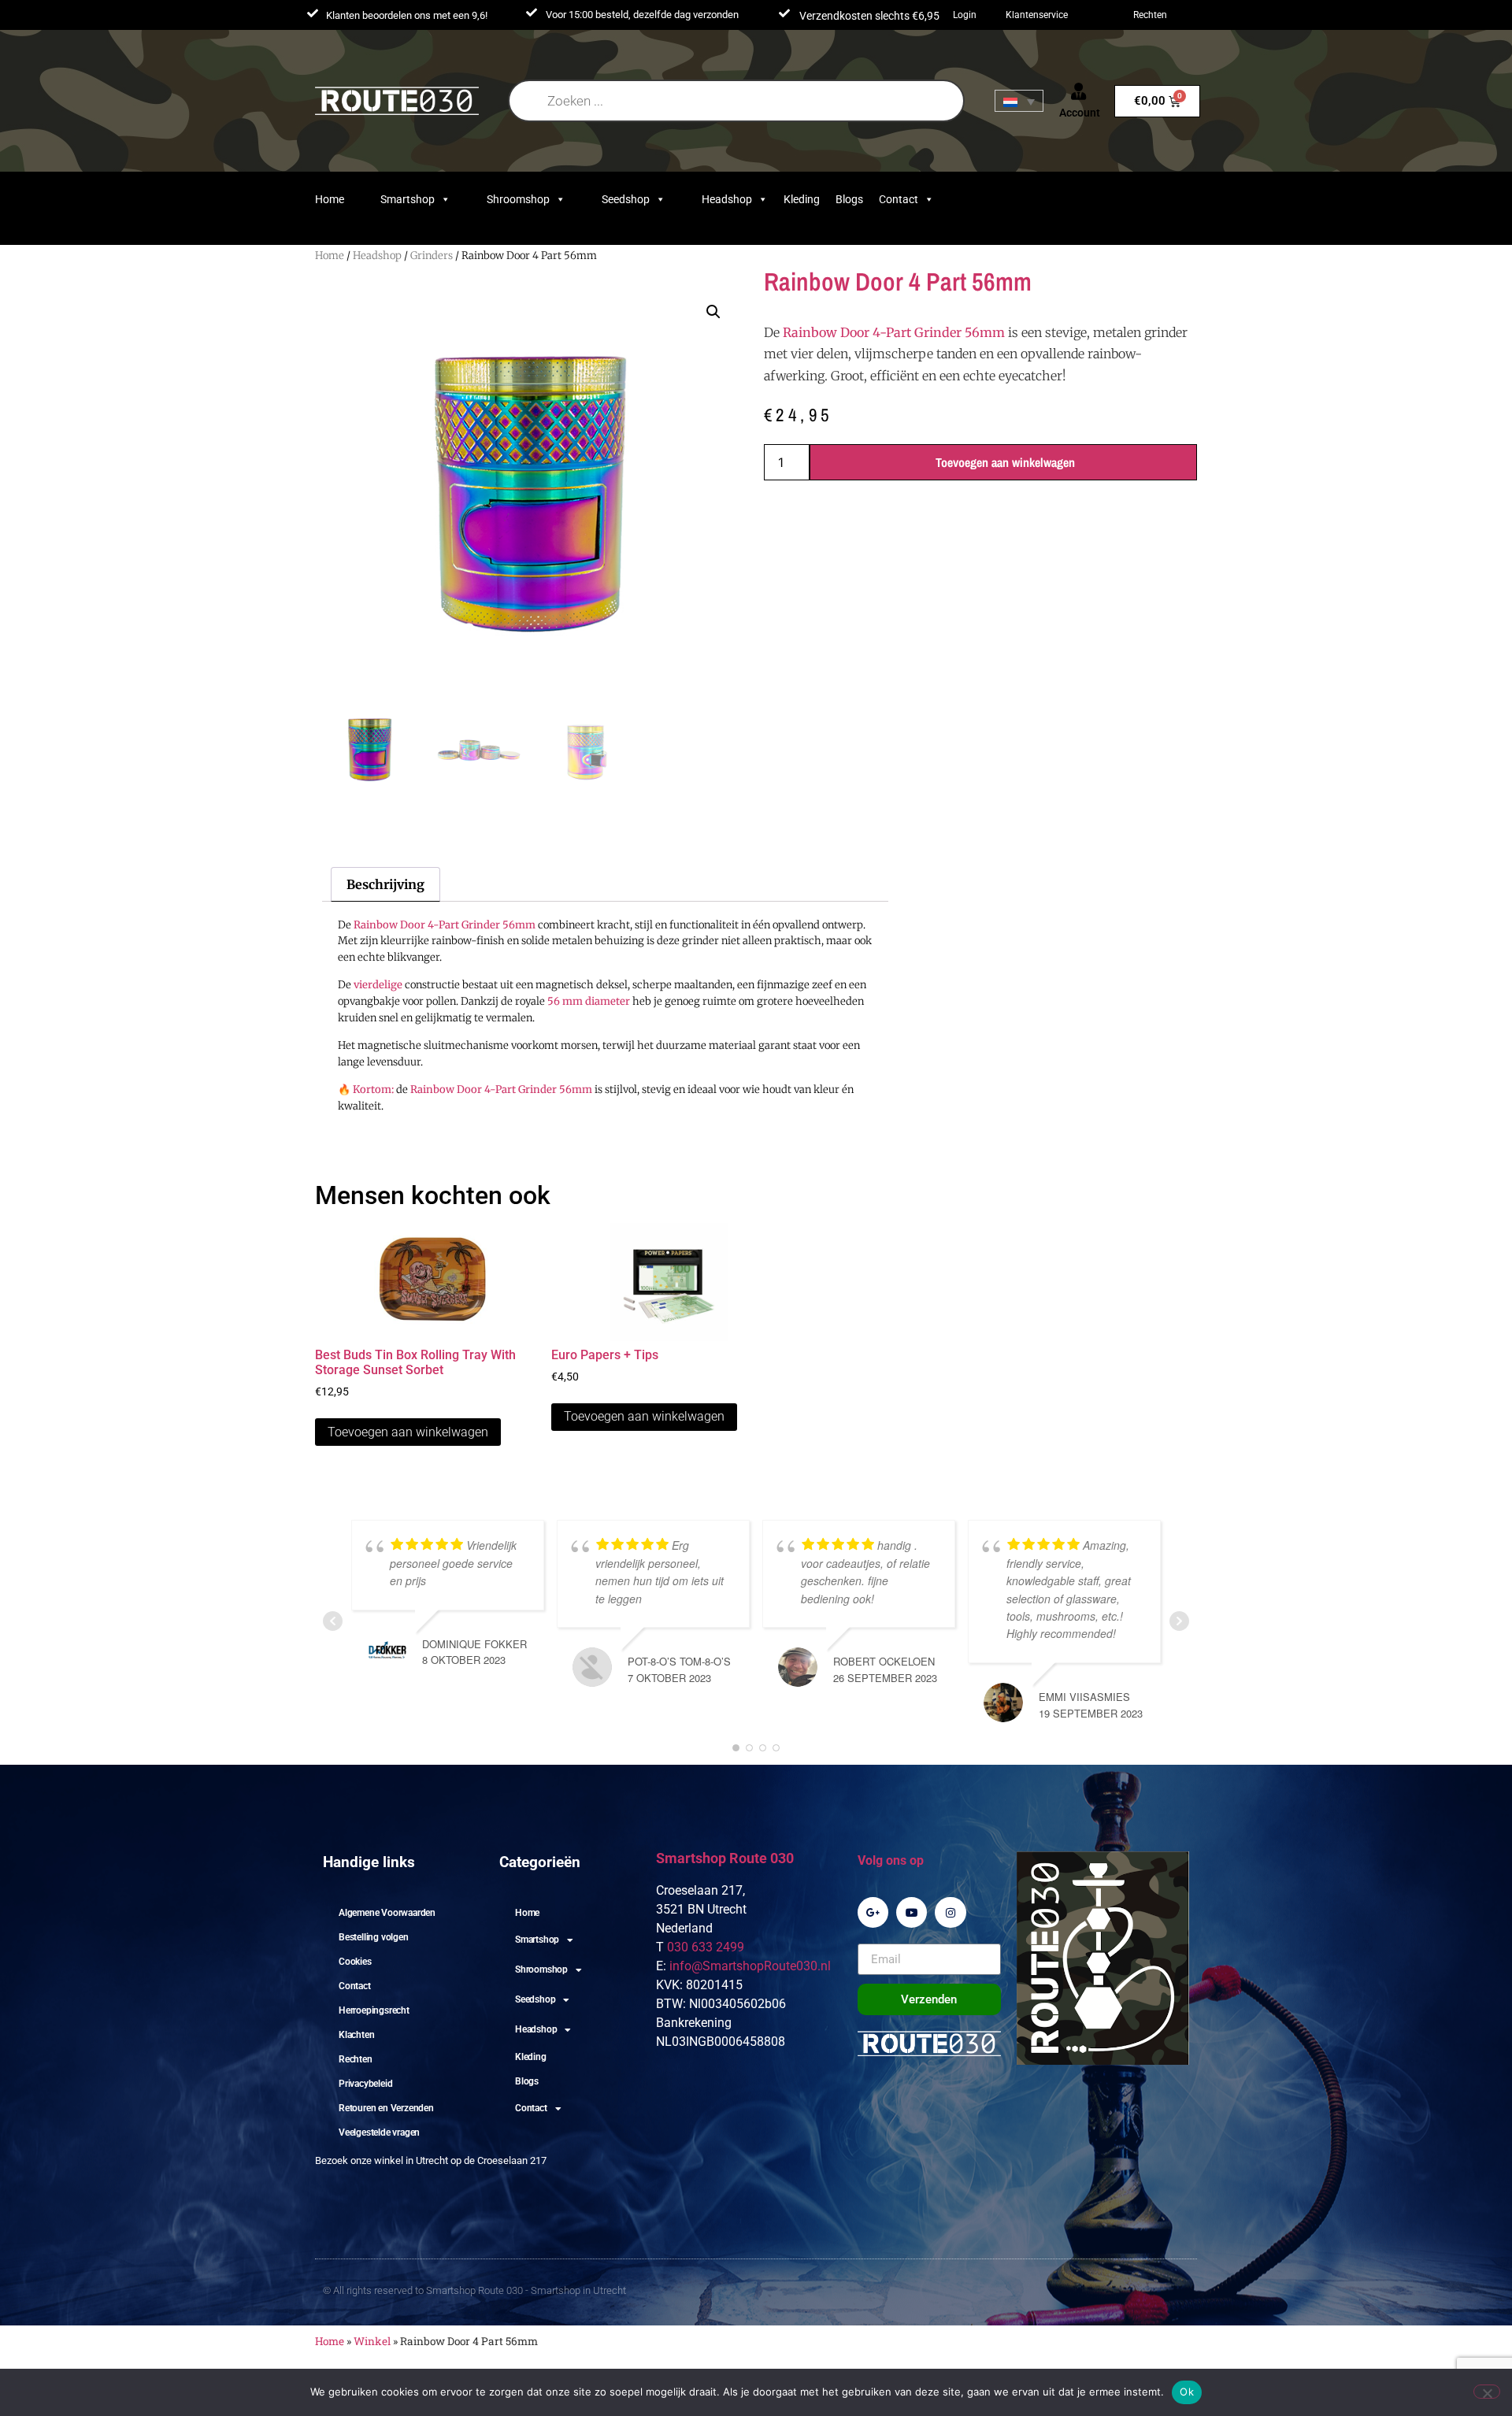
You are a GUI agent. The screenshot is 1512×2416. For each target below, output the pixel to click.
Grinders (432, 256)
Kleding (802, 199)
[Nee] (1487, 2392)
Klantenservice (1037, 15)
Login (965, 15)
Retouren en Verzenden (386, 2108)
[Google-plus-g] (873, 1912)
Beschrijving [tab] (385, 884)
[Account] (1079, 91)
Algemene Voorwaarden (387, 1913)
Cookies (355, 1962)
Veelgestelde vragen (379, 2133)
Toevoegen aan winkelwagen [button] (408, 1432)
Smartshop (408, 199)
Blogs (849, 199)
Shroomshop (518, 199)
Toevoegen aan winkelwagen (1005, 462)
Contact (899, 199)
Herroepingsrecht (374, 2010)
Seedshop (626, 199)
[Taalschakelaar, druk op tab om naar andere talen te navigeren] (1019, 101)
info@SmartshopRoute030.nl (750, 1966)
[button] (713, 312)
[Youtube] (912, 1912)
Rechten (1150, 15)
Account (1080, 113)
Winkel (372, 2341)
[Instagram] (950, 1912)
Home (330, 199)
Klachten (356, 2035)
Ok (1187, 2392)
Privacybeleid (365, 2084)
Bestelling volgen (374, 1937)
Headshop (727, 199)
